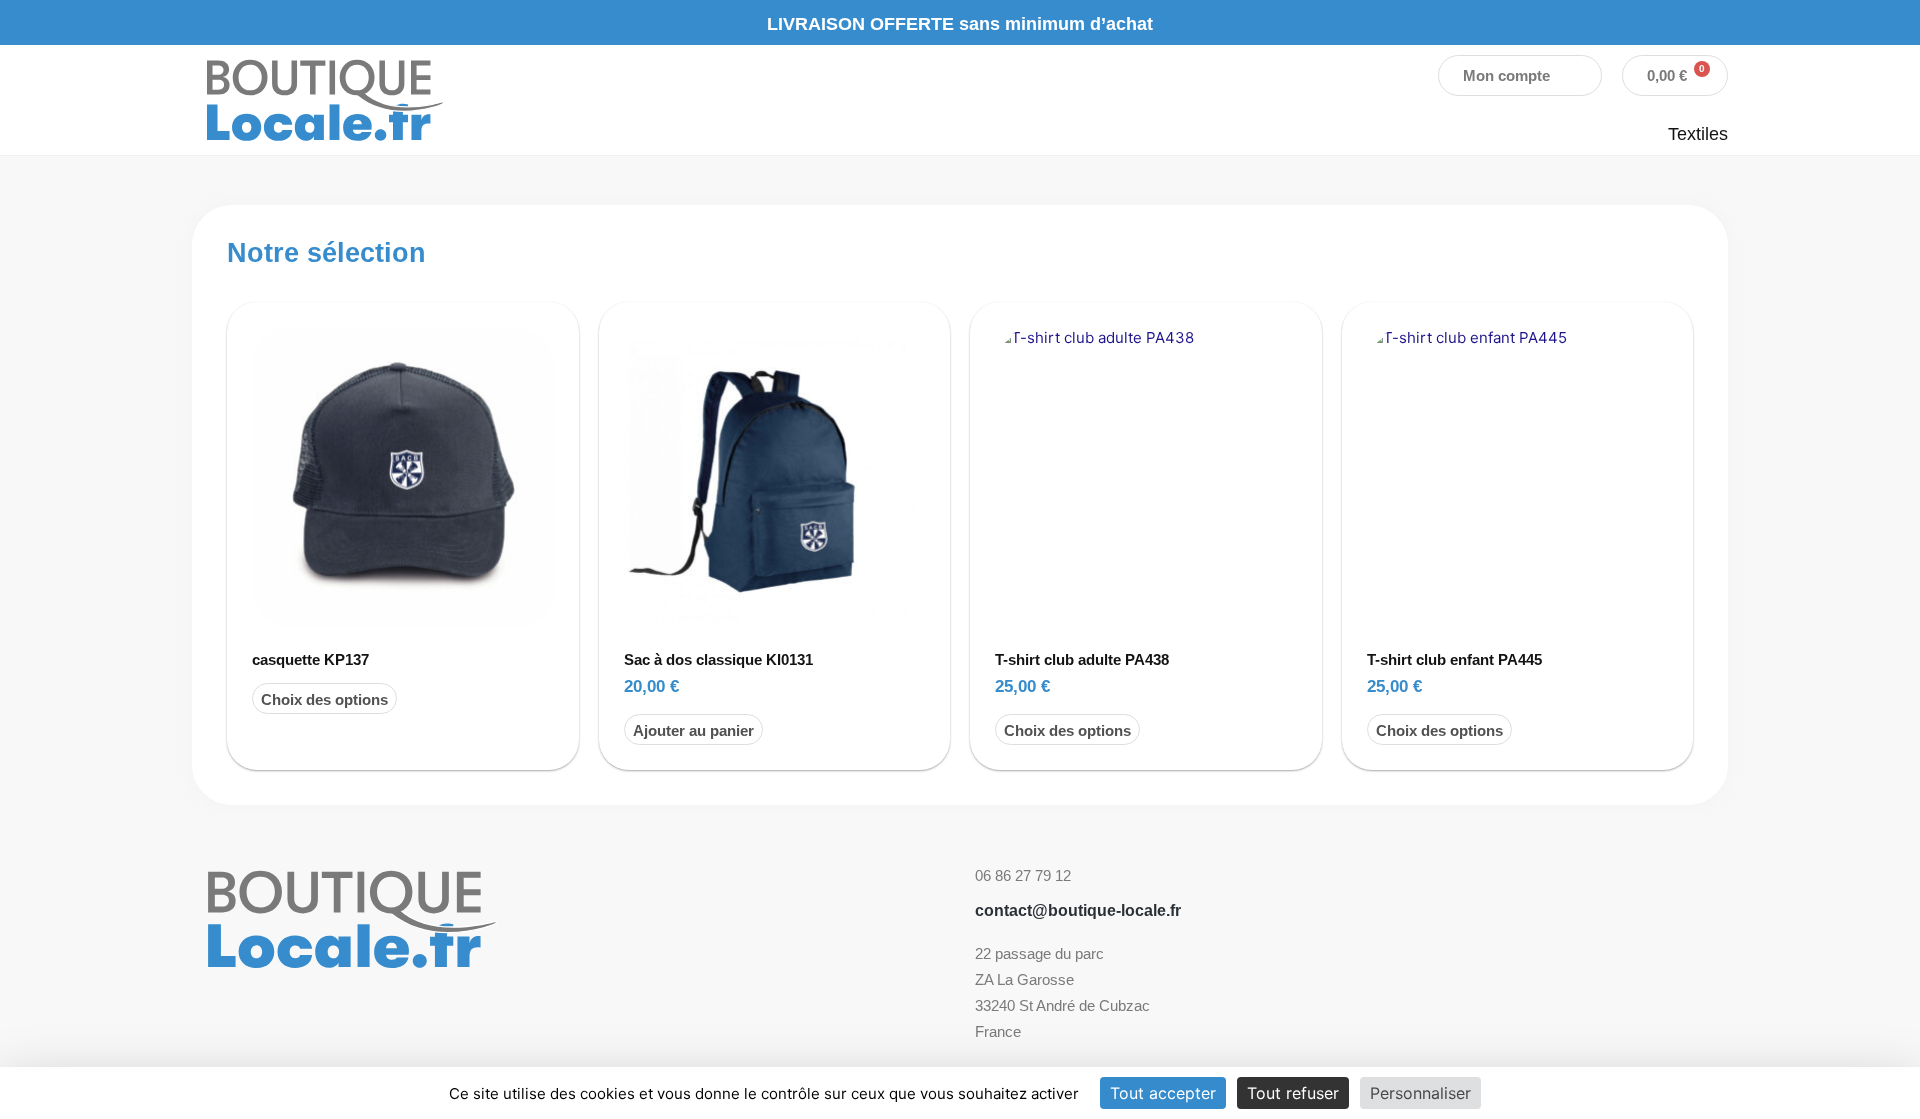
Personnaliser (1420, 1093)
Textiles (1698, 134)
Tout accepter (1163, 1093)
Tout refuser (1293, 1093)
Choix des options (324, 699)
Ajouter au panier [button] (693, 730)
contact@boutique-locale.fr (1078, 910)
